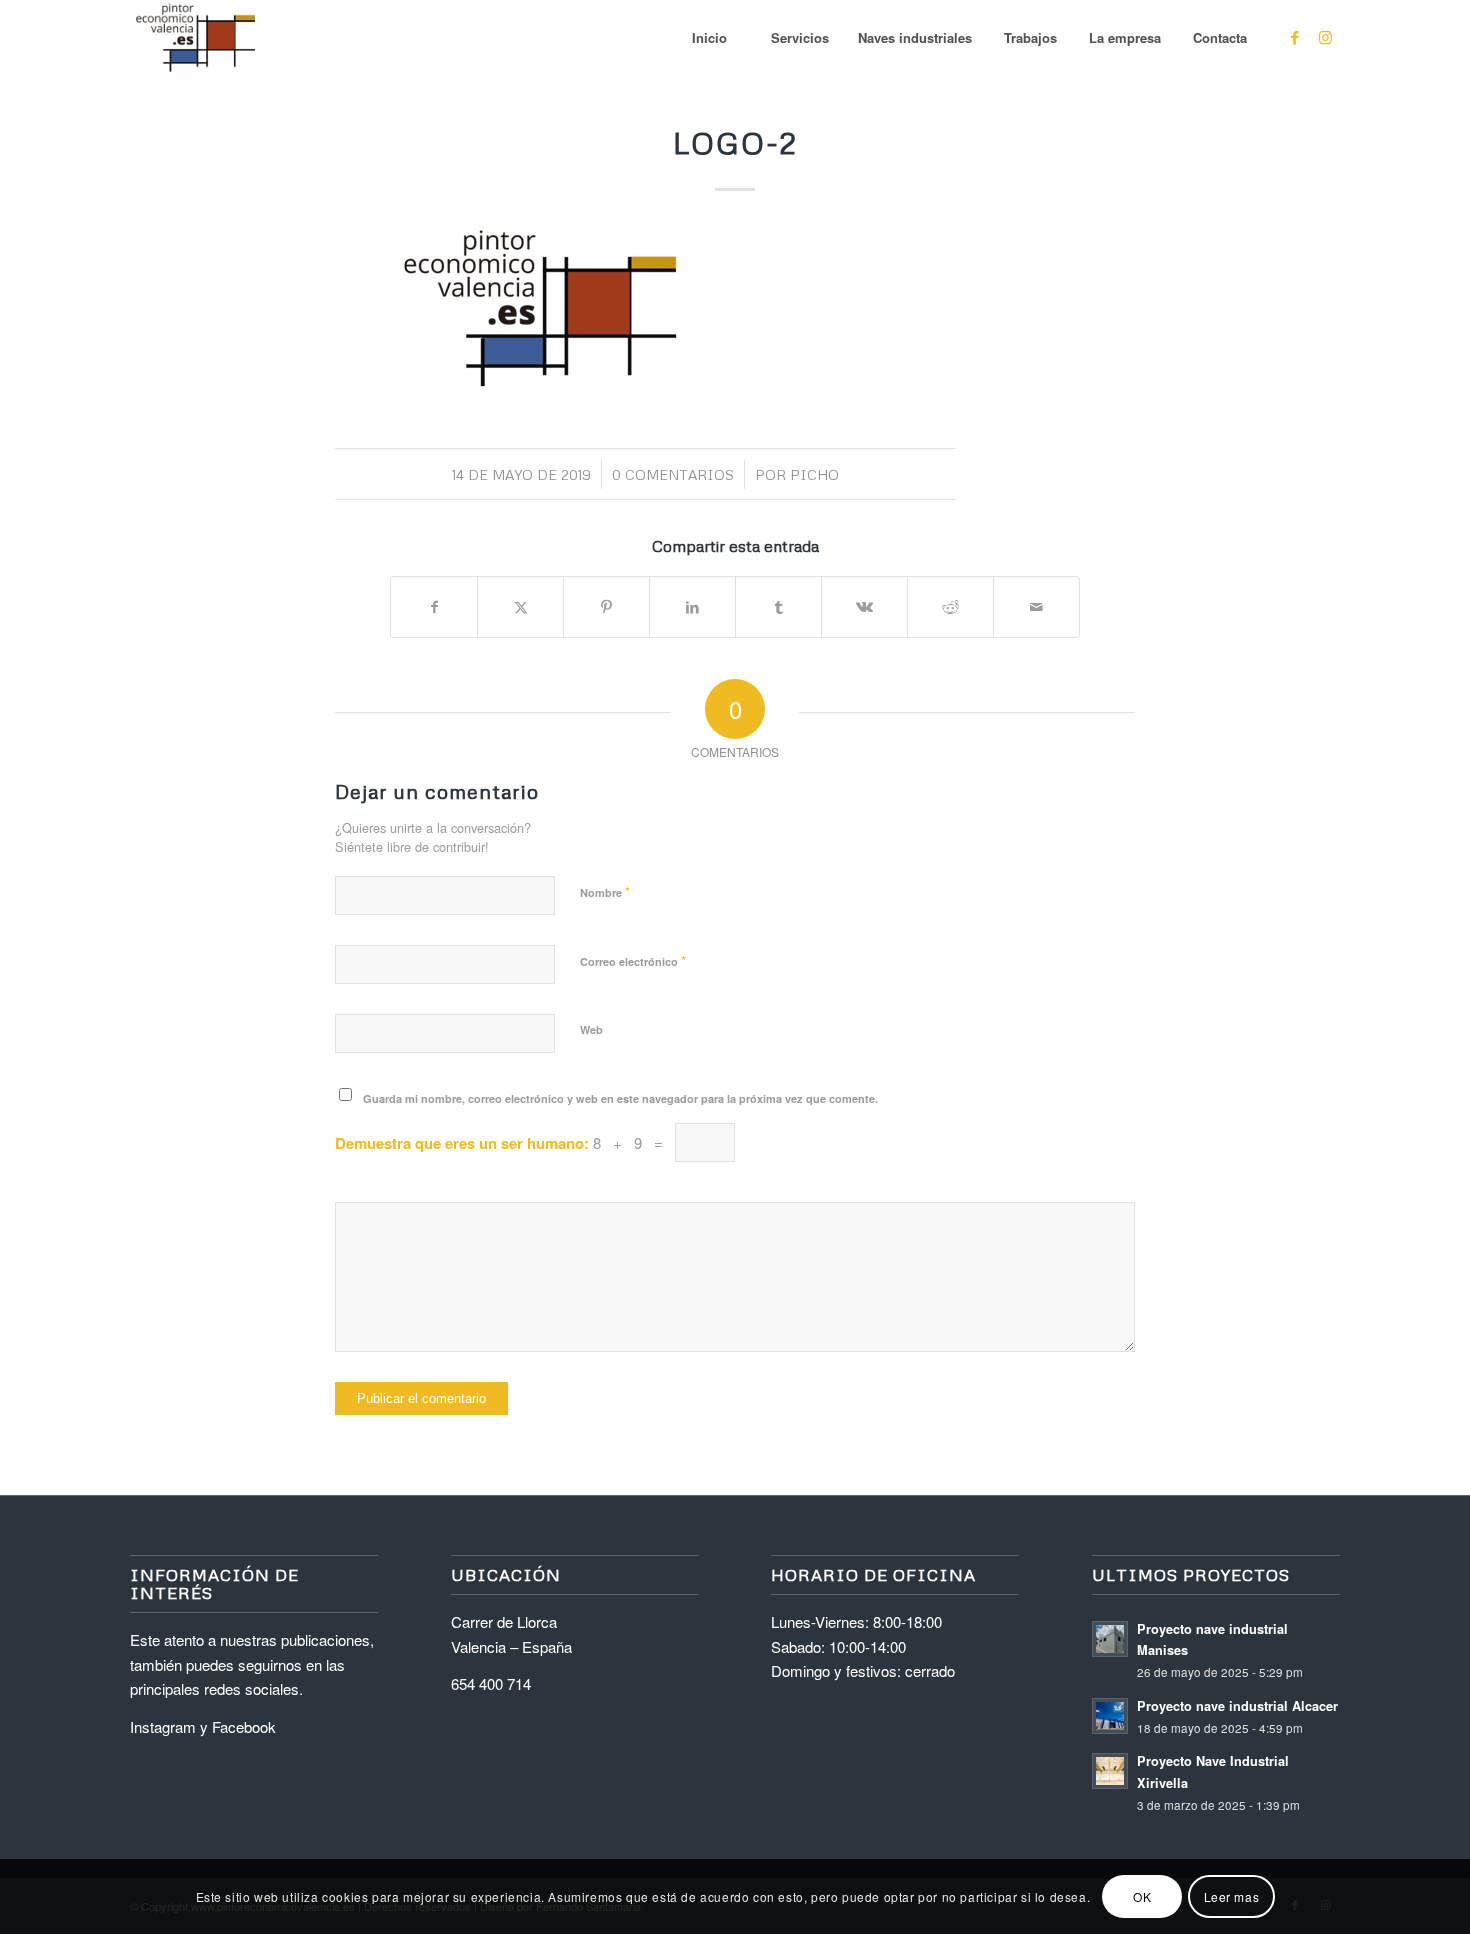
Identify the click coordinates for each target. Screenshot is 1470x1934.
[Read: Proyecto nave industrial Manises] (1110, 1639)
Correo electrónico (633, 960)
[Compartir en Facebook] (434, 607)
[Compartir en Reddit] (950, 607)
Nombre (605, 891)
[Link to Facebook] (1295, 37)
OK (1142, 1895)
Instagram (163, 1726)
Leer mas (1232, 1895)
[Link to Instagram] (1325, 37)
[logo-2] (195, 37)
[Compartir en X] (520, 607)
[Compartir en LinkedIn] (692, 607)
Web (591, 1029)
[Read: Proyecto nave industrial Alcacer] (1110, 1716)
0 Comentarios (673, 474)
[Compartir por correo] (1036, 607)
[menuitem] (709, 37)
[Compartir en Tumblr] (778, 607)
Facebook (244, 1726)
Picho (814, 474)
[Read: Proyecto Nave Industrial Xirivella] (1110, 1771)
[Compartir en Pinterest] (606, 607)
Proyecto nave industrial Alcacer (1237, 1706)
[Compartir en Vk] (864, 607)
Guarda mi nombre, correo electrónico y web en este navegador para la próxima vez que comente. (620, 1098)
